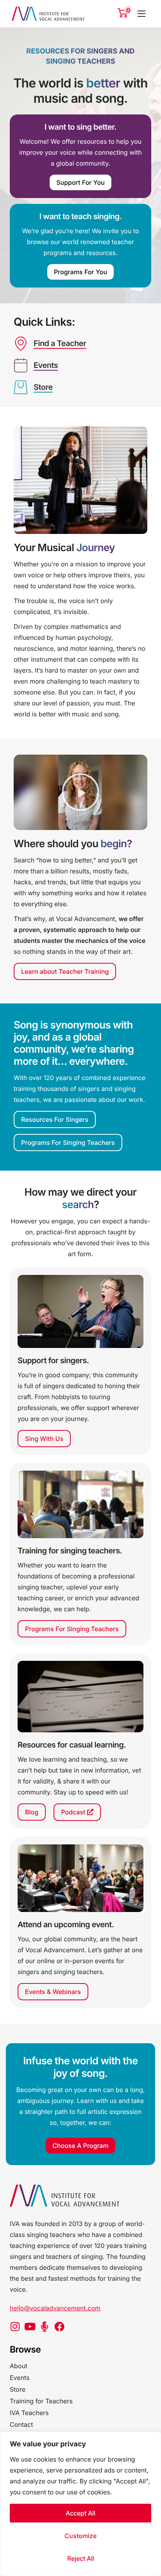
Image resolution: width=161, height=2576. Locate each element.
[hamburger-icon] (141, 14)
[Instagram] (15, 2326)
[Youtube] (30, 2326)
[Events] (21, 366)
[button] (80, 792)
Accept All (80, 2513)
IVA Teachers (29, 2413)
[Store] (21, 387)
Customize (80, 2536)
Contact (21, 2424)
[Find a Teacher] (21, 344)
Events (46, 365)
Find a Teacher (60, 343)
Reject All (81, 2558)
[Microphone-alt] (45, 2326)
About (19, 2366)
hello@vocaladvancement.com (55, 2308)
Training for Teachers (41, 2401)
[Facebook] (59, 2326)
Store (43, 387)
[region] (80, 2504)
